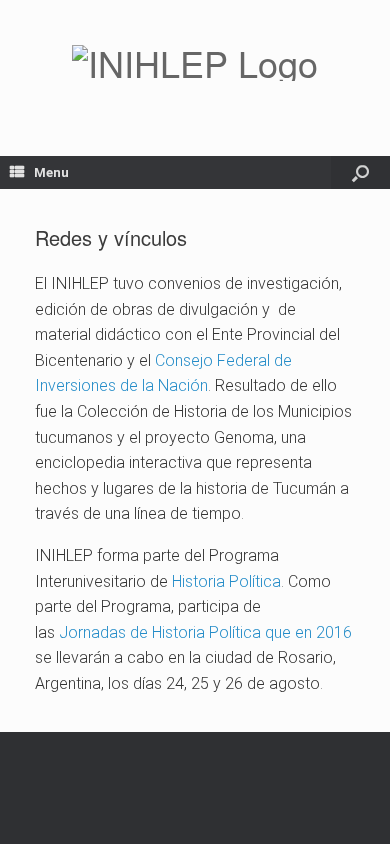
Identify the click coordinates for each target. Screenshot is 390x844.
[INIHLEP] (195, 63)
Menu (51, 172)
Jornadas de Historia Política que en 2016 (205, 632)
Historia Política (224, 581)
